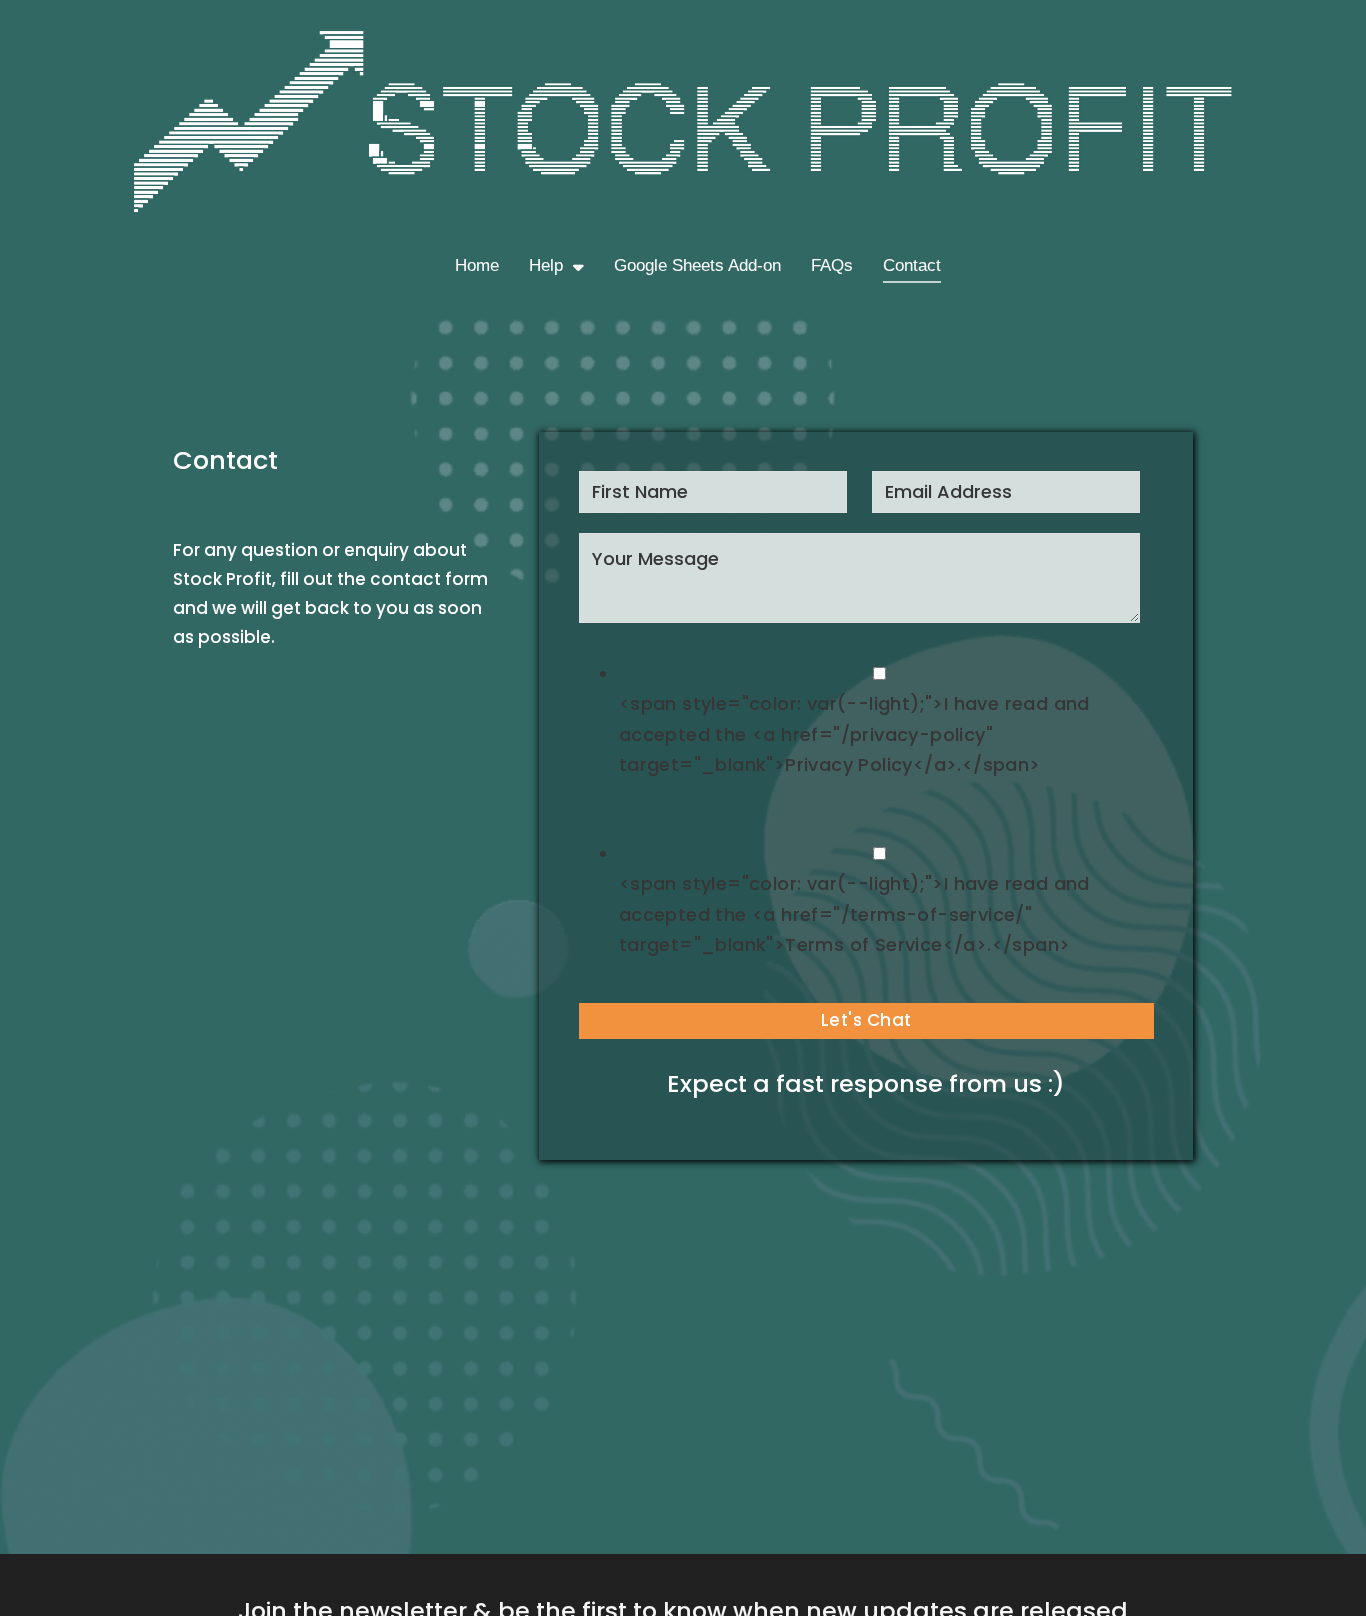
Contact (912, 265)
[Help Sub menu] (578, 266)
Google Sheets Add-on (697, 265)
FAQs (832, 265)
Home (477, 265)
